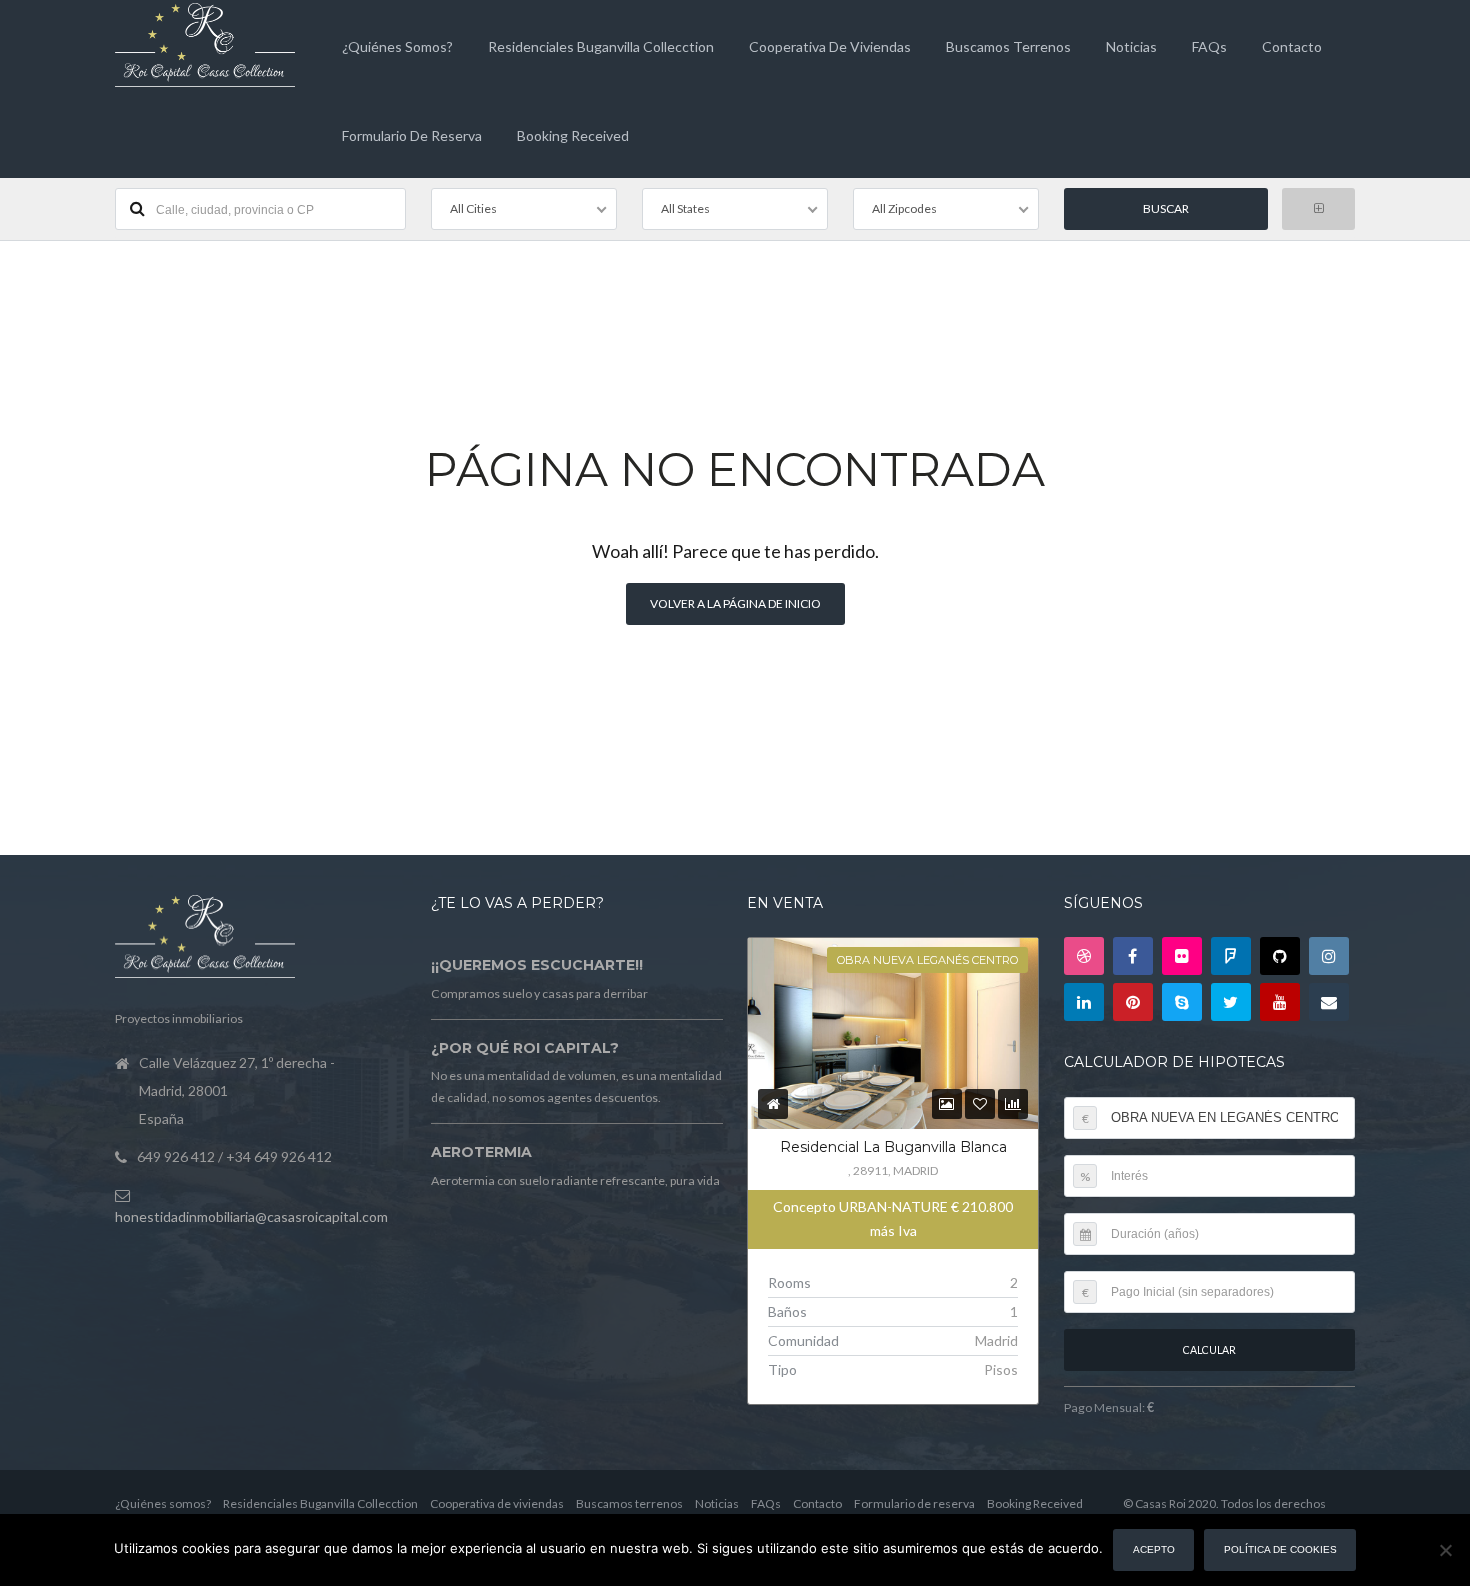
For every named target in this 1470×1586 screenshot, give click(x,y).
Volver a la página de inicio (735, 603)
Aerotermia (481, 1152)
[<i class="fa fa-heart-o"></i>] (980, 1103)
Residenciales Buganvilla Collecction (601, 46)
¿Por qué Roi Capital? (525, 1048)
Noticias (1131, 46)
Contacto (1292, 46)
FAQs (1209, 46)
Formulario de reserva (412, 135)
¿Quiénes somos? (397, 46)
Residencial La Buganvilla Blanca (893, 1147)
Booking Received (573, 135)
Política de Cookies (1280, 1549)
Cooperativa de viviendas (830, 46)
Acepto (1154, 1549)
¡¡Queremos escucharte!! (537, 965)
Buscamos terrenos (1008, 46)
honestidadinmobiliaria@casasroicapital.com (251, 1216)
